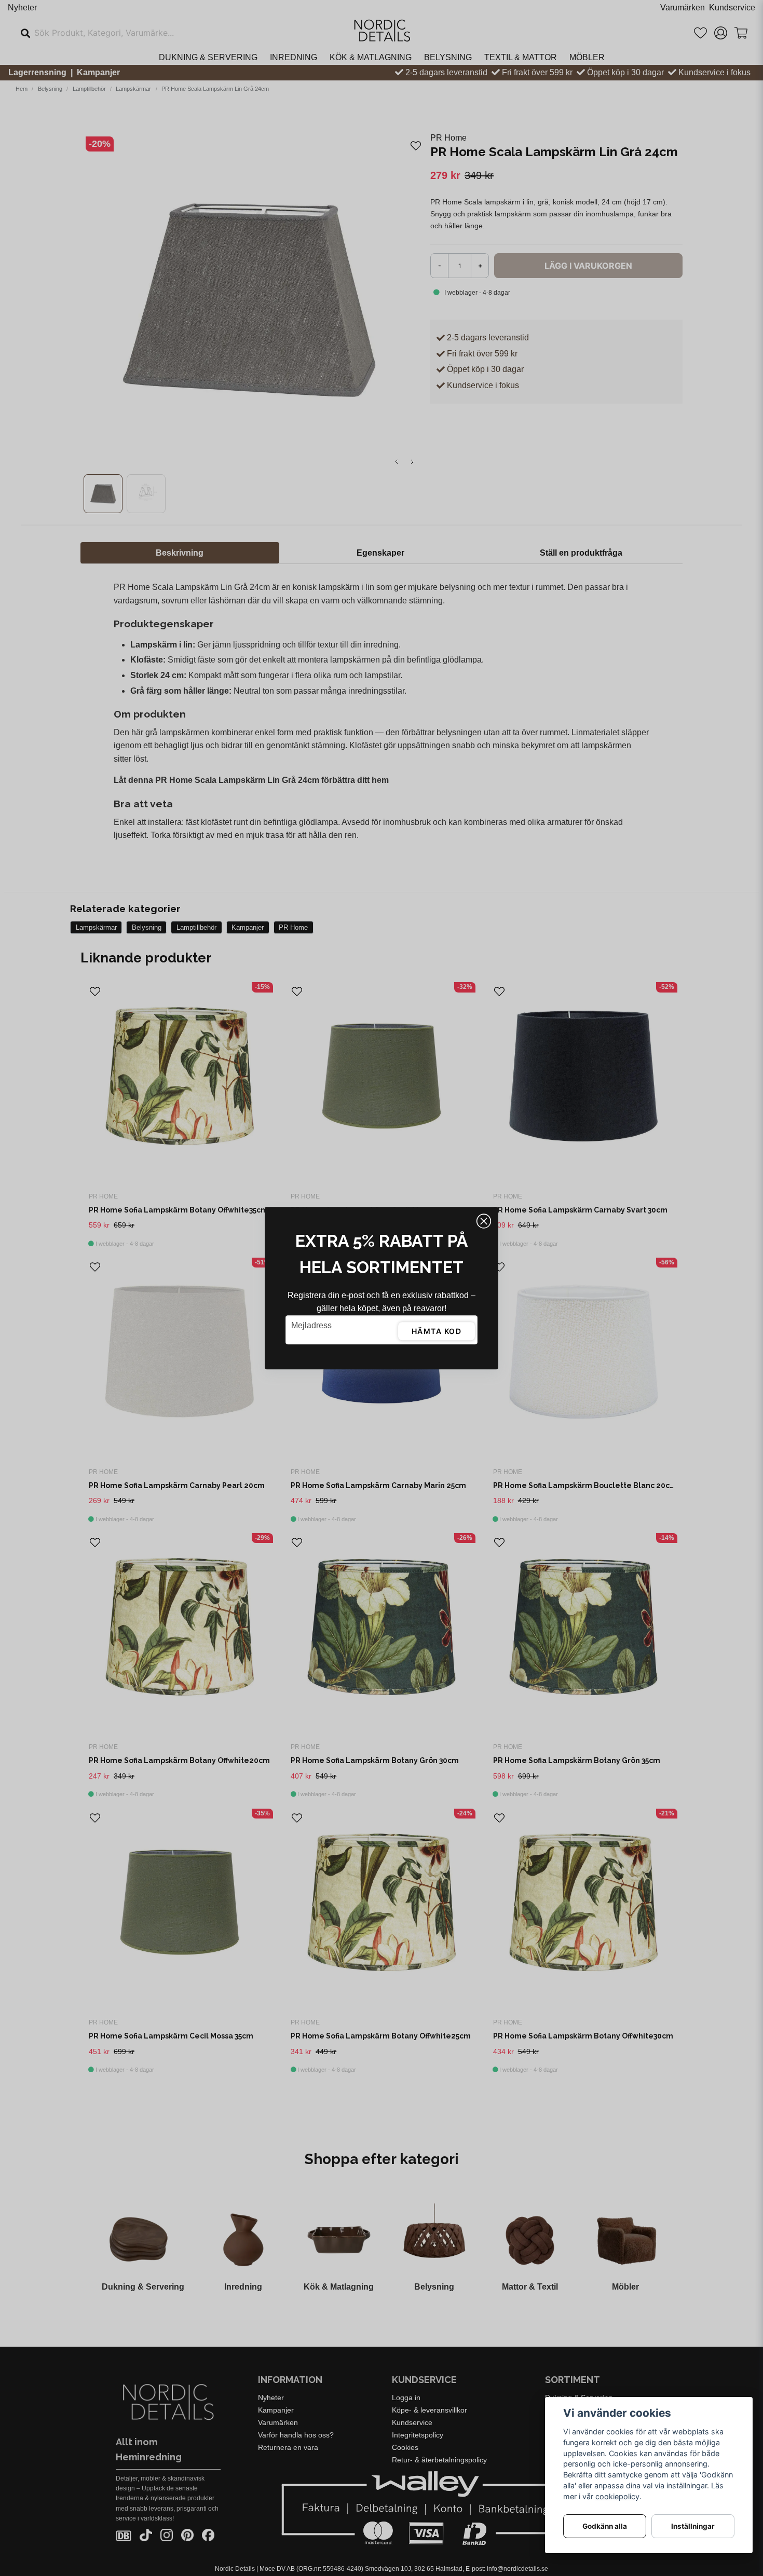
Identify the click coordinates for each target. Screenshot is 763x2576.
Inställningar (693, 2526)
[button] (484, 1221)
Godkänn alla (605, 2526)
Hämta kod (437, 1331)
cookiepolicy (617, 2496)
